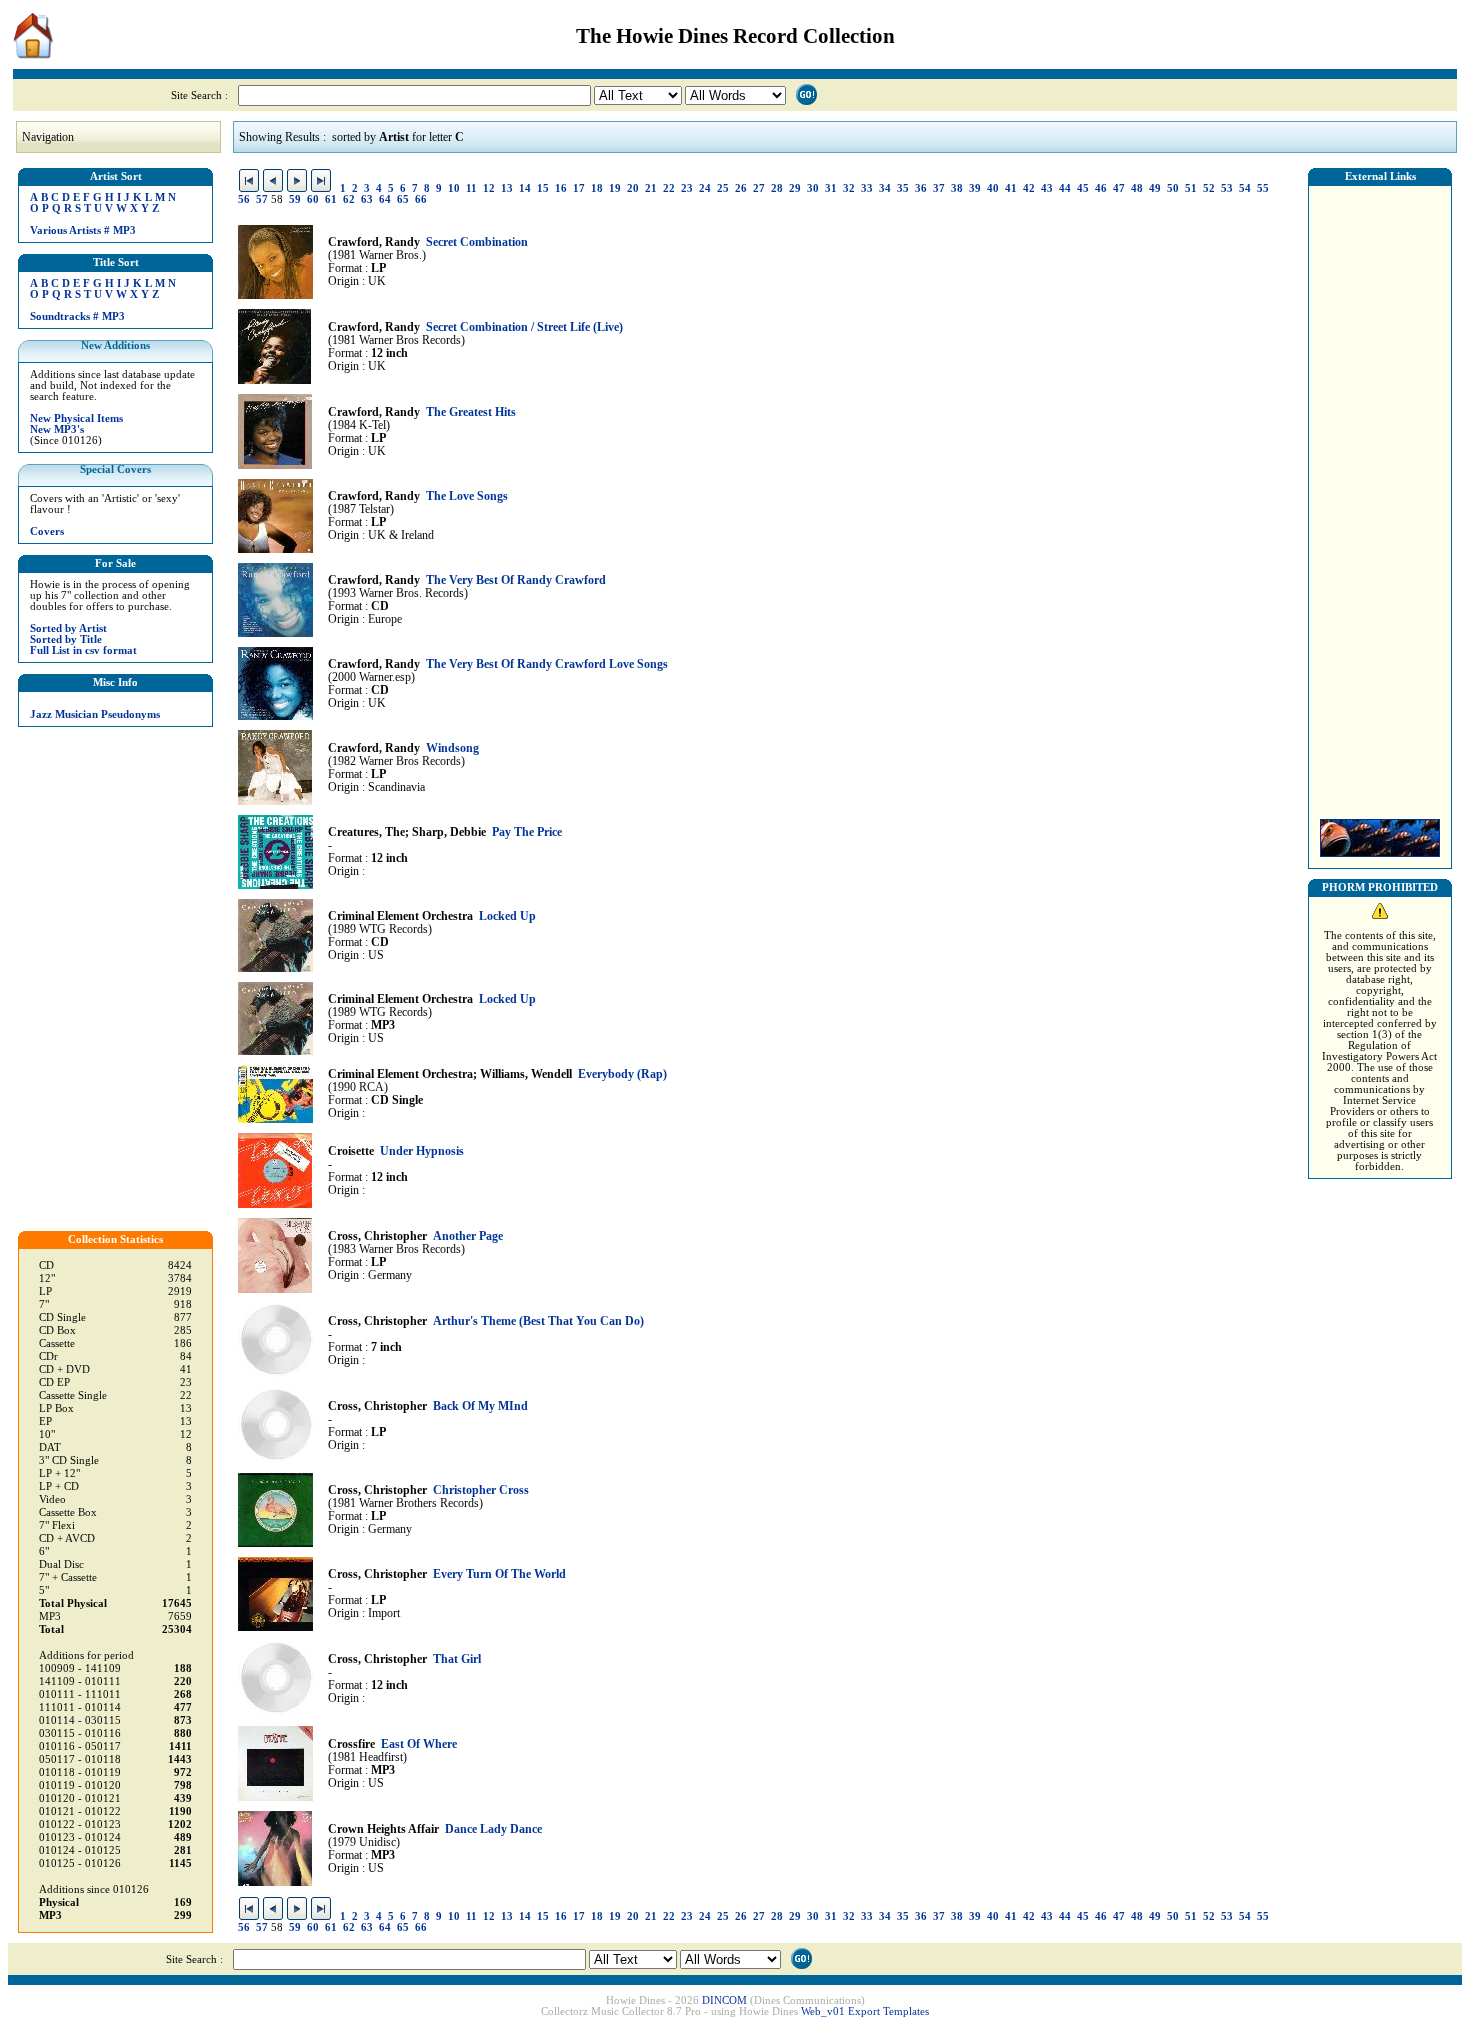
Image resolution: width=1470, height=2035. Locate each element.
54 (1245, 188)
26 (741, 188)
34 (885, 188)
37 (939, 188)
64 (385, 199)
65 (403, 199)
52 (1209, 188)
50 (1173, 188)
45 (1083, 188)
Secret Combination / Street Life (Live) (524, 327)
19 (615, 188)
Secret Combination (477, 242)
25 (723, 188)
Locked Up (507, 916)
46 (1101, 188)
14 (525, 188)
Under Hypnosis (422, 1151)
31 (831, 188)
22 (669, 188)
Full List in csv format (83, 650)
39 (975, 188)
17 (579, 188)
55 (1263, 188)
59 (295, 199)
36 (921, 188)
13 (507, 188)
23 (687, 188)
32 (849, 188)
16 (561, 188)
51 (1191, 188)
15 (543, 188)
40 (993, 188)
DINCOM (724, 2000)
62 (349, 199)
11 (471, 188)
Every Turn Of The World (499, 1574)
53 (1227, 188)
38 (957, 188)
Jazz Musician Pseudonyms (95, 714)
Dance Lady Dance (493, 1829)
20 (633, 188)
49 (1155, 188)
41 (1011, 188)
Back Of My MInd (480, 1406)
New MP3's (57, 429)
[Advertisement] (1380, 497)
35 (903, 188)
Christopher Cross (481, 1490)
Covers (47, 531)
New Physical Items (76, 418)
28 (777, 188)
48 (1137, 188)
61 (331, 199)
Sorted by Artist (68, 628)
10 (454, 188)
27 (759, 188)
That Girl (457, 1659)
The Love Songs (467, 496)
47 (1119, 188)
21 (651, 188)
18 (597, 188)
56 (244, 199)
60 (313, 199)
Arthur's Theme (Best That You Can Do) (538, 1321)
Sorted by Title (66, 639)
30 (813, 188)
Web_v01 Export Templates (865, 2011)
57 (262, 199)
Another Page (468, 1236)
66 (421, 199)
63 (367, 199)
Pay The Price (527, 832)
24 (705, 188)
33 (867, 188)
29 (795, 188)
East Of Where (419, 1744)
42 (1029, 188)
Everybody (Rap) (622, 1074)
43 (1047, 188)
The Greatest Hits (471, 412)
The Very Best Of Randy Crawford (516, 580)
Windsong (452, 748)
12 (489, 188)
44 (1065, 188)
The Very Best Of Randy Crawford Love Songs (547, 664)
